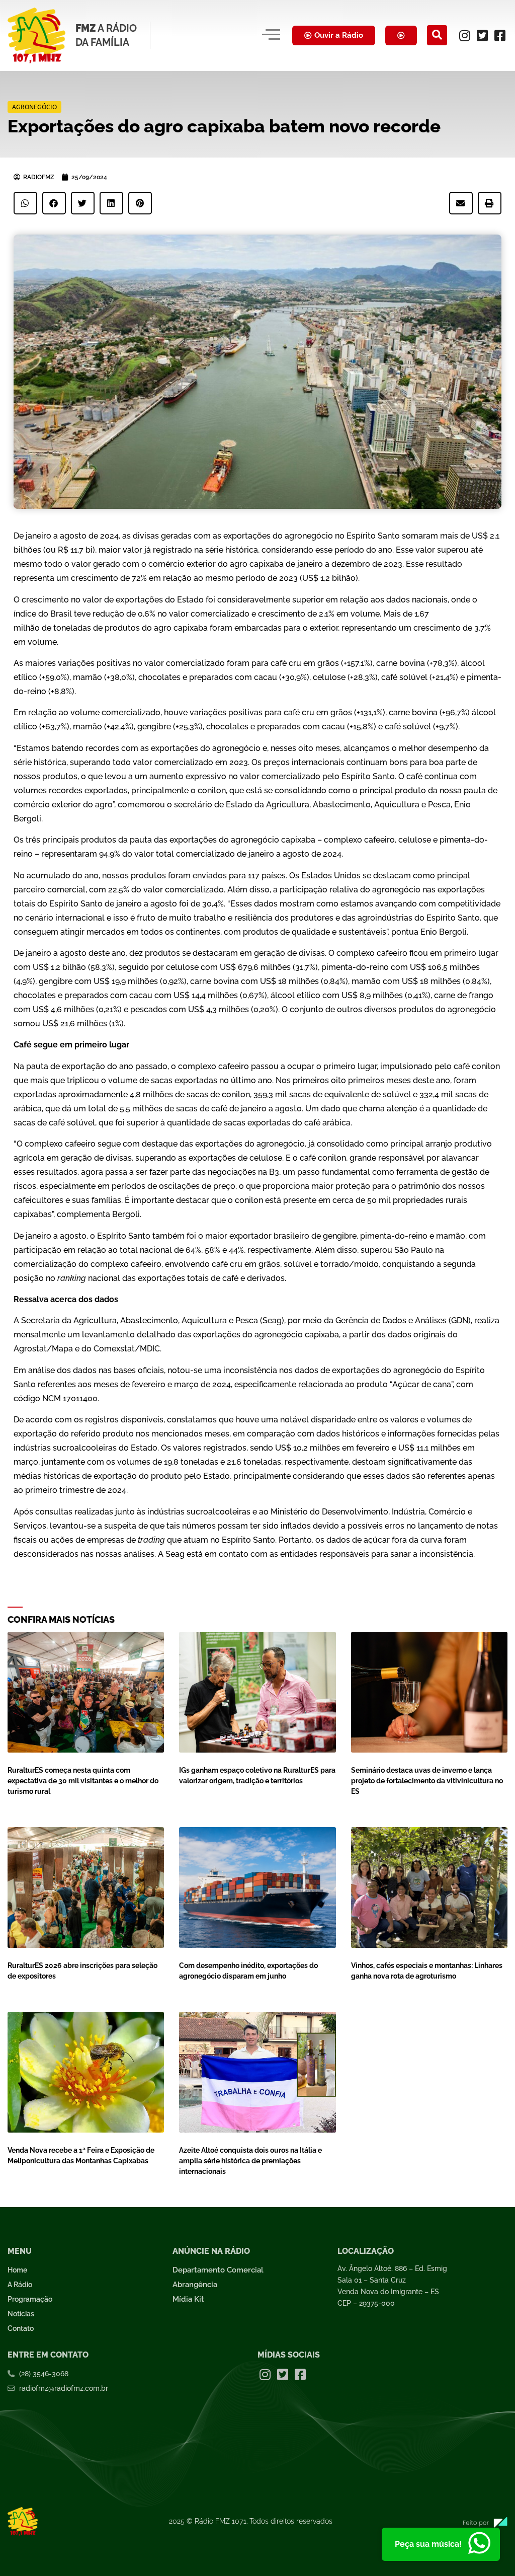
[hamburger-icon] (271, 35)
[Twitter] (482, 35)
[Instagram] (465, 35)
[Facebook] (500, 35)
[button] (437, 35)
